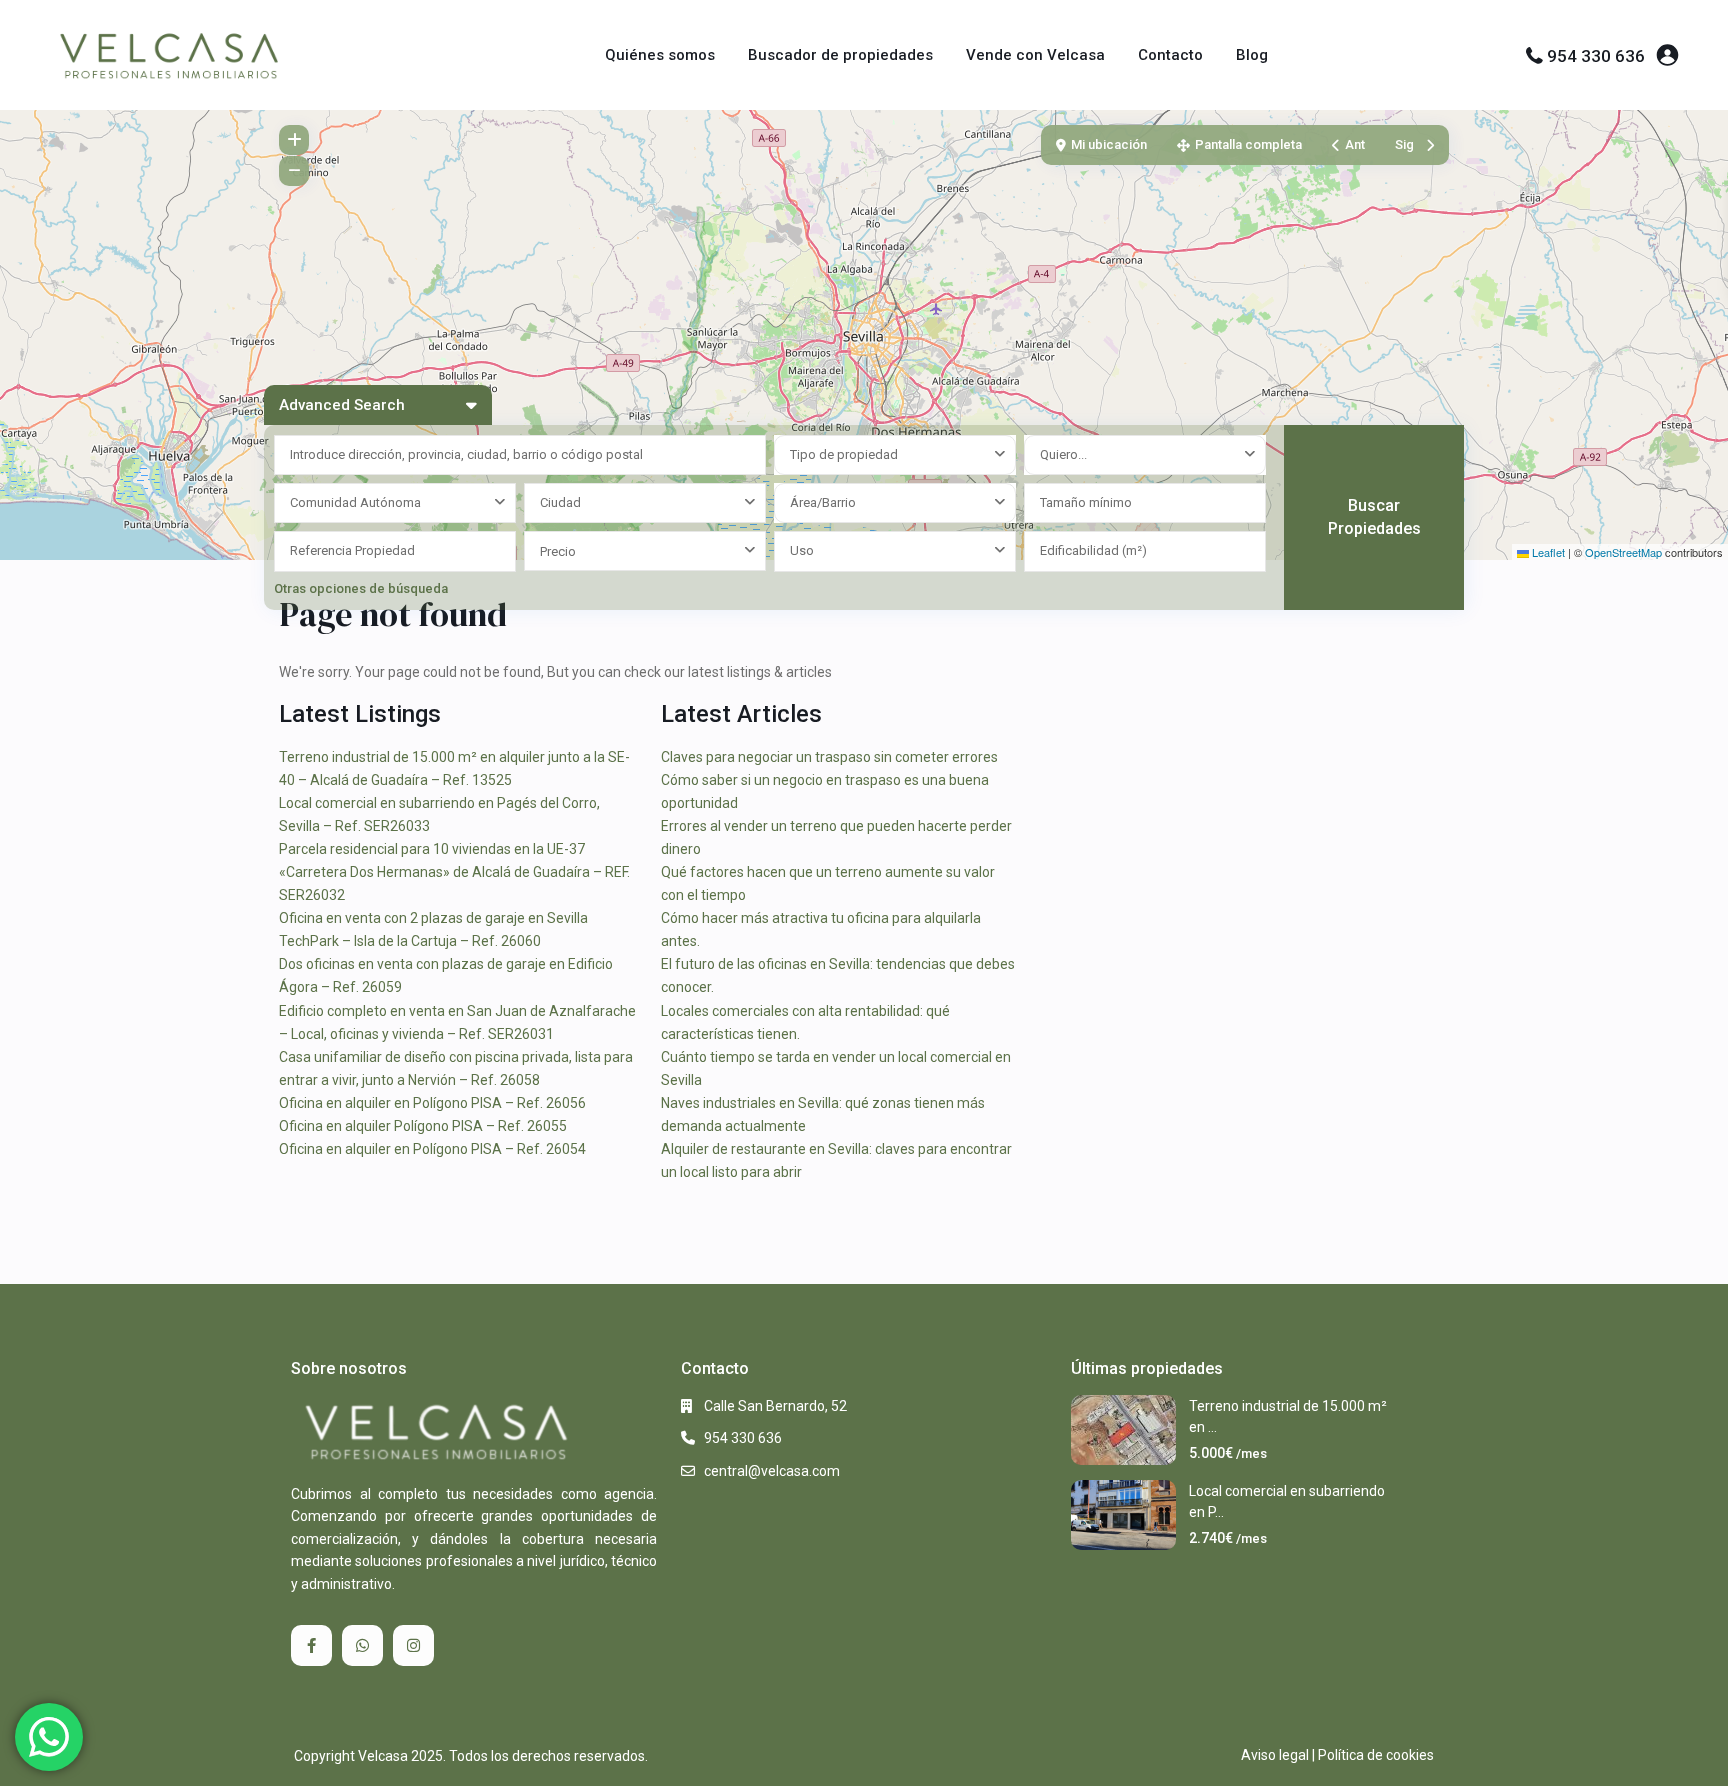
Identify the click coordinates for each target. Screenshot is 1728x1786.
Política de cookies (1376, 1755)
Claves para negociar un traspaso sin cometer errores (829, 757)
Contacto (1170, 55)
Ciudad (560, 502)
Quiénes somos (660, 55)
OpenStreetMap (1623, 552)
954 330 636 (1596, 56)
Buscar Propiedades (1374, 517)
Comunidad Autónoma (355, 502)
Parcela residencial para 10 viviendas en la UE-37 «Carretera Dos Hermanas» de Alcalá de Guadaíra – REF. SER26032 (454, 872)
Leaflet (1547, 552)
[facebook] (311, 1645)
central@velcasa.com (772, 1471)
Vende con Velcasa (1035, 55)
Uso (802, 550)
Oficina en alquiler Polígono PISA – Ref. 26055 (423, 1126)
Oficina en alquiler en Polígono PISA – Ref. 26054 (432, 1149)
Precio (558, 551)
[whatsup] (362, 1645)
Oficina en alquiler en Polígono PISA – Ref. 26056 (432, 1103)
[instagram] (413, 1645)
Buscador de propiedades (840, 55)
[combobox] (895, 455)
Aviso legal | (1278, 1755)
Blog (1252, 55)
